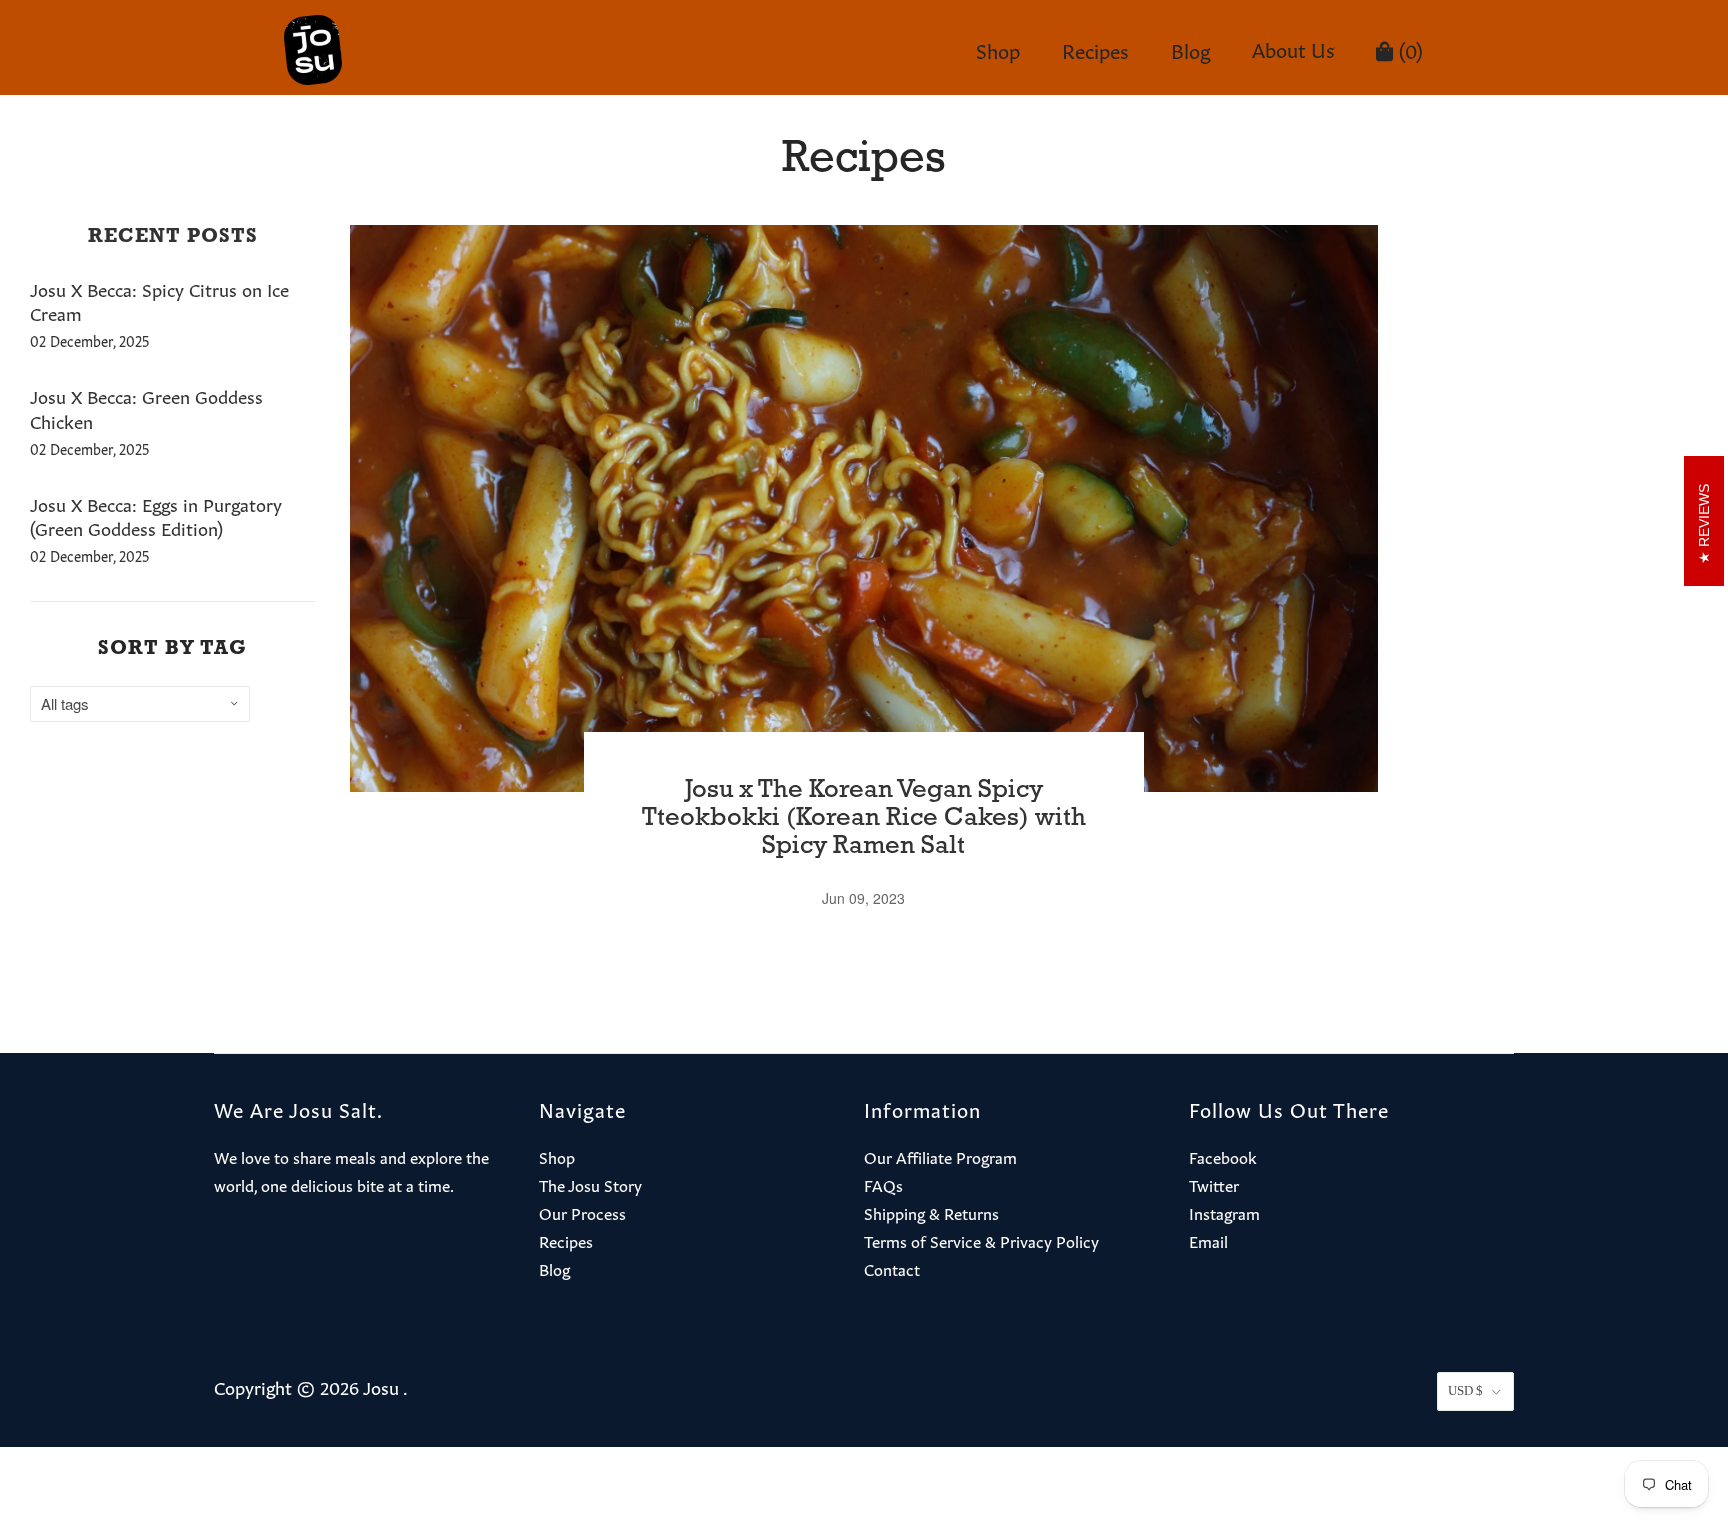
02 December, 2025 (89, 340)
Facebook (1223, 1156)
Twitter (1214, 1184)
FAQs (883, 1184)
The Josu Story (590, 1184)
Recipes (1095, 49)
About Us (1293, 48)
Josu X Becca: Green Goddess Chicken (146, 407)
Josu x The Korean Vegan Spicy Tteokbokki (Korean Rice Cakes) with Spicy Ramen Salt (864, 819)
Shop (998, 49)
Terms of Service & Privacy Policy (981, 1240)
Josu (381, 1386)
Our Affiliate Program (940, 1156)
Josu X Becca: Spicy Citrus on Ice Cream (159, 300)
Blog (1191, 49)
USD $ (1465, 1390)
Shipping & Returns (931, 1212)
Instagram (1224, 1212)
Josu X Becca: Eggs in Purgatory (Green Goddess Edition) (156, 515)
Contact (892, 1268)
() (1408, 49)
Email (1208, 1240)
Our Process (582, 1212)
